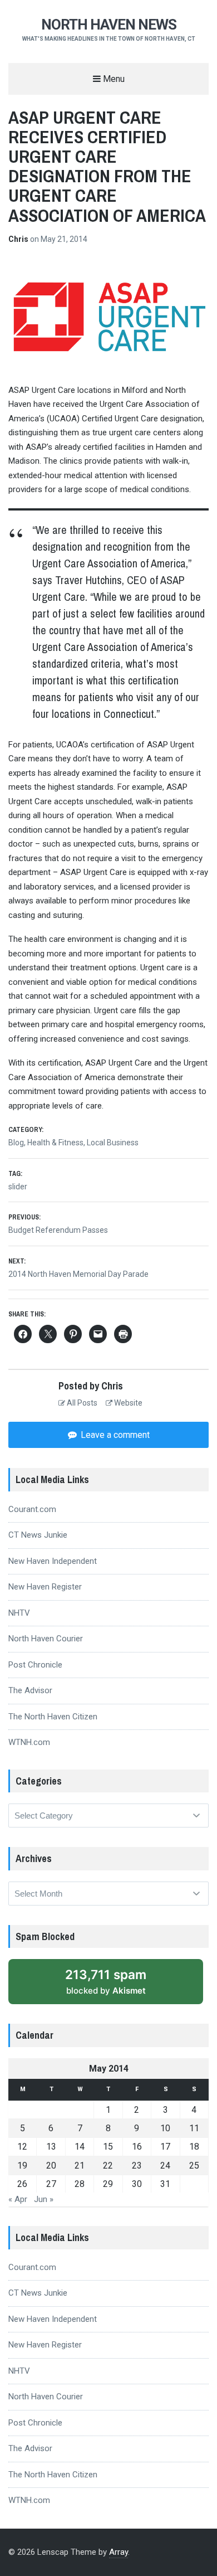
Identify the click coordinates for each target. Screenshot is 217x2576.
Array (119, 2552)
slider (18, 1187)
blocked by (106, 1981)
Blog (16, 1143)
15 (108, 2147)
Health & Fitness (55, 1143)
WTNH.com (29, 1742)
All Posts (81, 1403)
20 (51, 2166)
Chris (19, 239)
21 (80, 2166)
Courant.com (32, 1509)
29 (108, 2184)
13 (51, 2147)
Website (127, 1403)
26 (22, 2184)
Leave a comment (114, 1435)
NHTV (19, 1613)
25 (194, 2166)
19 (22, 2166)
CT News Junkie (38, 1535)
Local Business (113, 1143)
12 (22, 2147)
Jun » (44, 2199)
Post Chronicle (35, 1665)
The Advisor (30, 1690)
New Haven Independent (53, 1561)
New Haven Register (45, 1587)
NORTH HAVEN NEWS (109, 25)
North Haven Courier (46, 1639)
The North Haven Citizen (53, 1717)
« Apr (18, 2199)
